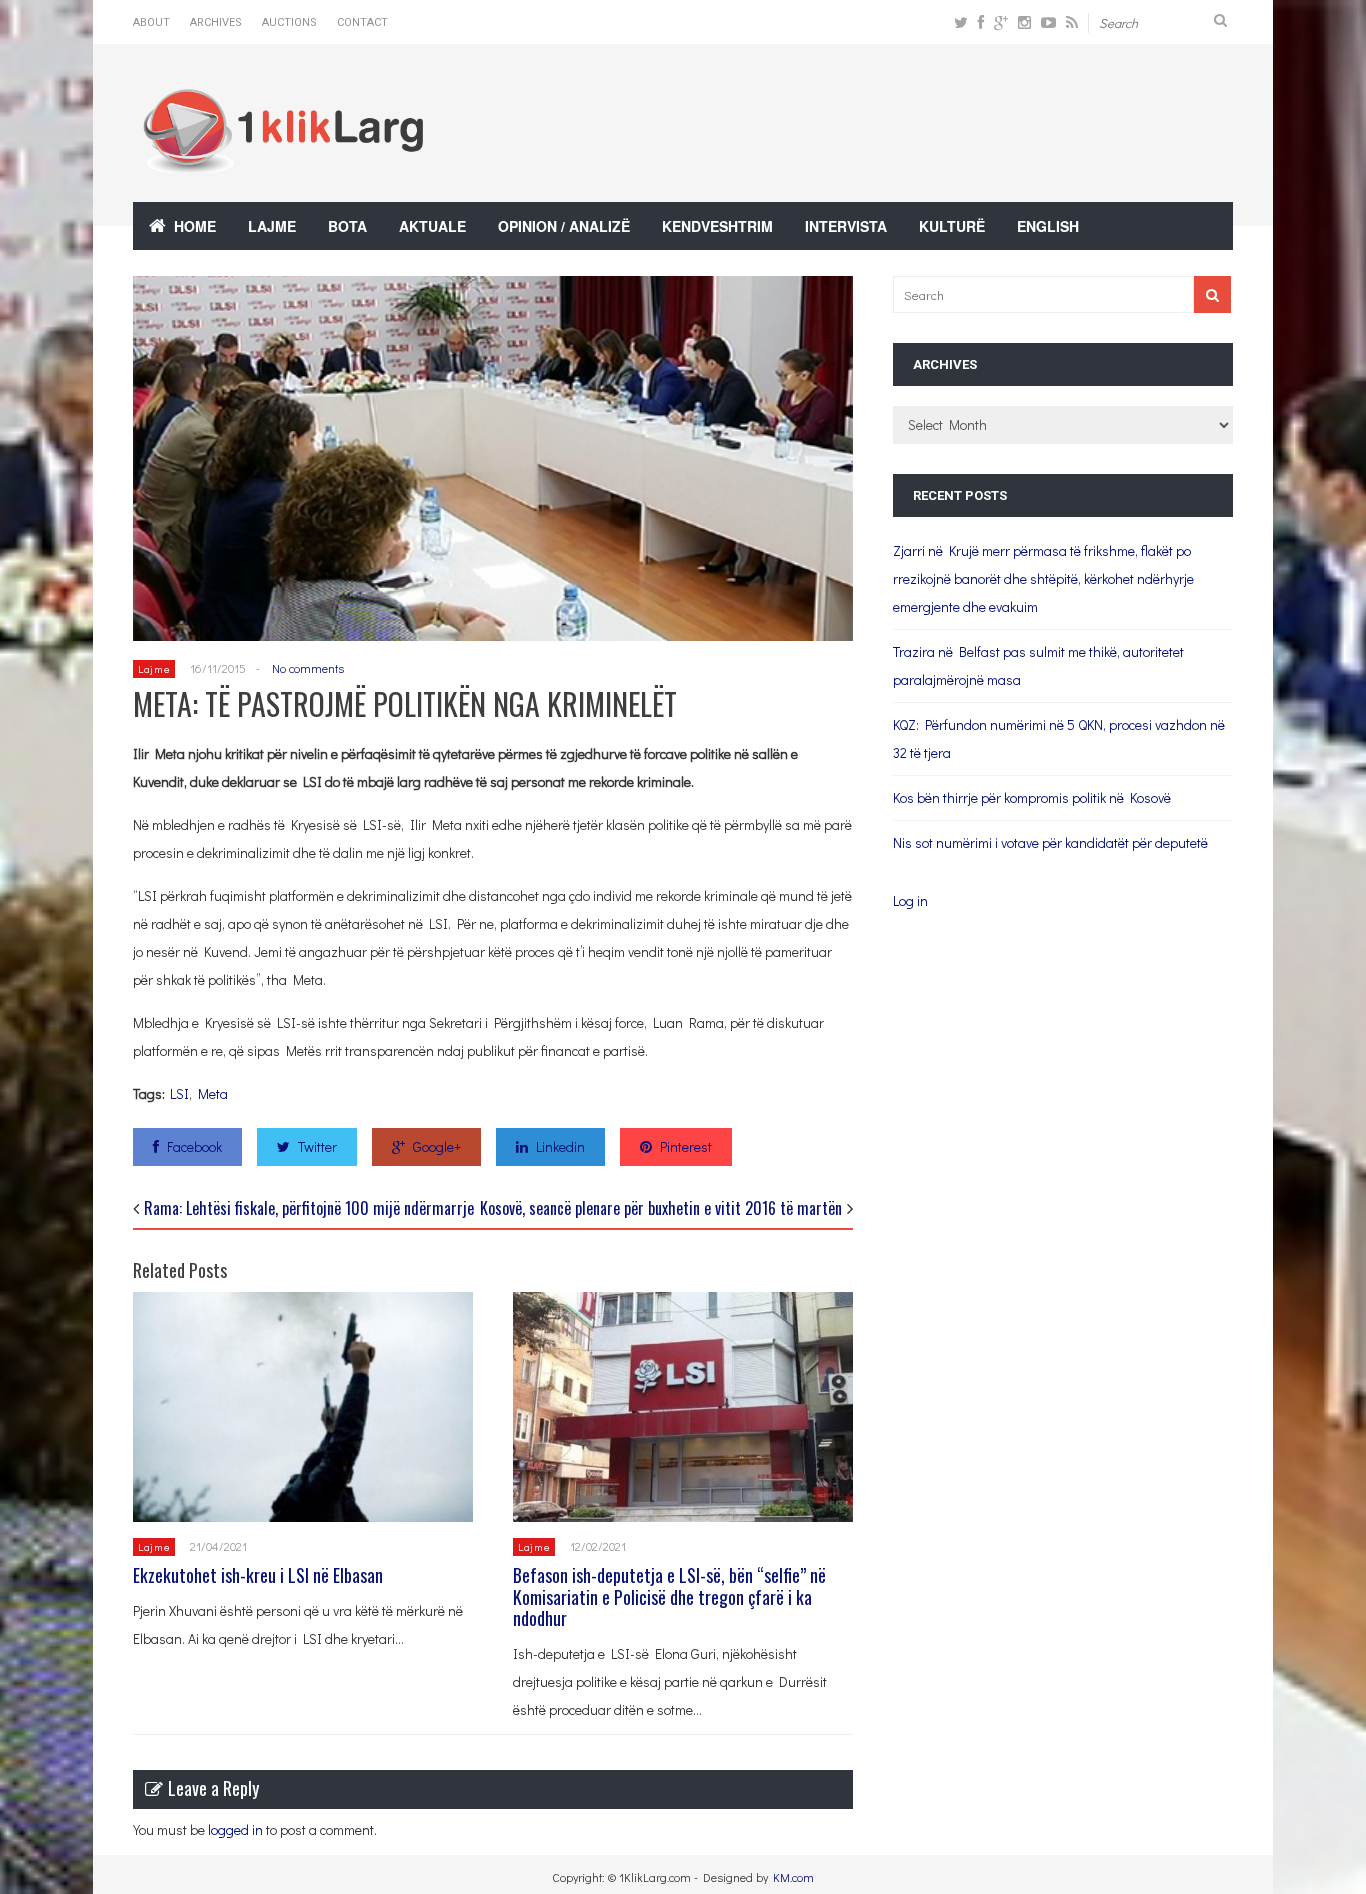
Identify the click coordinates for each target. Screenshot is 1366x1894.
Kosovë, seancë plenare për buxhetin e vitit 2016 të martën (661, 1208)
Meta (213, 1093)
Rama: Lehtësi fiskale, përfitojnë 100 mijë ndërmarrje (309, 1208)
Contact (362, 22)
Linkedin (560, 1146)
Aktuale (432, 226)
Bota (347, 226)
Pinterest (686, 1146)
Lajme (272, 226)
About (151, 22)
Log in (910, 900)
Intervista (846, 226)
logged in (235, 1829)
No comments (308, 668)
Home (195, 226)
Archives (216, 22)
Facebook (194, 1146)
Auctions (289, 22)
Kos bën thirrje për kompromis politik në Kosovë (1032, 797)
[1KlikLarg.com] (283, 159)
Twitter (317, 1146)
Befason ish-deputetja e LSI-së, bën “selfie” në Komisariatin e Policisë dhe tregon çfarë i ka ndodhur (669, 1596)
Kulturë (952, 226)
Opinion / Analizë (564, 226)
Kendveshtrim (717, 226)
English (1048, 226)
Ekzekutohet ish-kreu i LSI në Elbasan (258, 1575)
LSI (179, 1093)
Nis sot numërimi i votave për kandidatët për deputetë (1050, 842)
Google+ (437, 1146)
